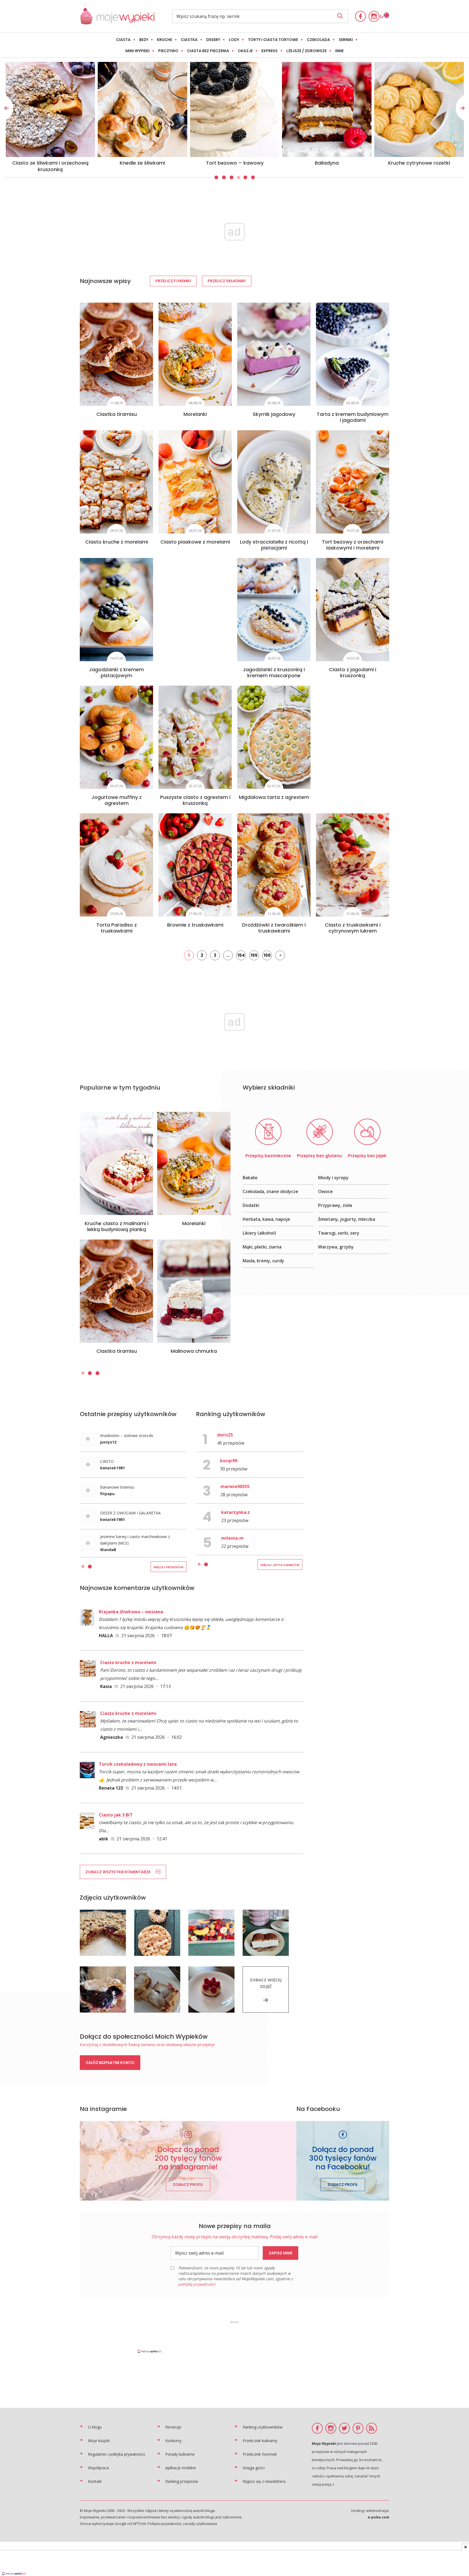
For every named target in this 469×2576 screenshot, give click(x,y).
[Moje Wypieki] (117, 23)
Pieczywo (168, 51)
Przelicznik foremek (260, 2454)
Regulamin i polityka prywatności (117, 2454)
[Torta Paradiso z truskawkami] (116, 865)
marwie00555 (235, 1486)
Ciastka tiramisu (117, 414)
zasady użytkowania (200, 2524)
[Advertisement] (234, 2337)
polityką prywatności (197, 2284)
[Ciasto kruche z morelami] (116, 482)
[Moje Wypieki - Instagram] (374, 16)
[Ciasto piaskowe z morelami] (195, 482)
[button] (216, 178)
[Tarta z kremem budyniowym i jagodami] (353, 354)
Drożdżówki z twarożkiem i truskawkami (274, 928)
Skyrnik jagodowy (274, 414)
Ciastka (189, 40)
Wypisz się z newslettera (264, 2481)
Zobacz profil (188, 2185)
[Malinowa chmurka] (194, 1291)
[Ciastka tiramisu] (116, 354)
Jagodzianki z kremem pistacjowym (116, 672)
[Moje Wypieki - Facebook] (360, 16)
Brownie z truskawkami (195, 925)
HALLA (106, 1636)
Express (270, 51)
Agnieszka (112, 1737)
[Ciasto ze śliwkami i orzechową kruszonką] (327, 109)
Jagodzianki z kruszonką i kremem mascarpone (274, 672)
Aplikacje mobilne (181, 2468)
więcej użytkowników (280, 1565)
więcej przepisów (169, 1567)
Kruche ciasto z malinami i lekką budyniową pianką (117, 1226)
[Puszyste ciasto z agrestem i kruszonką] (195, 737)
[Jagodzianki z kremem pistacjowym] (116, 610)
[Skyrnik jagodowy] (274, 354)
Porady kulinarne (180, 2454)
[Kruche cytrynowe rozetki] (142, 109)
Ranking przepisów (182, 2481)
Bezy (144, 40)
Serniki (346, 40)
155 (254, 955)
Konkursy (173, 2441)
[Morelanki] (195, 354)
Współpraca (98, 2468)
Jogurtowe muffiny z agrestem (117, 800)
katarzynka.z (236, 1512)
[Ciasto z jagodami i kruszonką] (353, 610)
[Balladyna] (50, 109)
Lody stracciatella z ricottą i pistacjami (274, 545)
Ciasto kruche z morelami (117, 542)
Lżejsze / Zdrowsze (306, 51)
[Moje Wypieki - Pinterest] (358, 2428)
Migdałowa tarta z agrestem (274, 797)
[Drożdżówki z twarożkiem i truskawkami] (274, 865)
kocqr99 (229, 1461)
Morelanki (195, 414)
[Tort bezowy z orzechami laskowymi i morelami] (353, 482)
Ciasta (123, 40)
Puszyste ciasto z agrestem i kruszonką (195, 800)
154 (241, 955)
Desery (213, 40)
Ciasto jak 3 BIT (116, 1815)
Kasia (106, 1686)
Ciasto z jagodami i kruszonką (353, 672)
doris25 (225, 1435)
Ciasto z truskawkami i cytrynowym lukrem (353, 928)
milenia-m (232, 1538)
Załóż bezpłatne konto (110, 2063)
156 (267, 955)
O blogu (95, 2427)
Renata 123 (111, 1788)
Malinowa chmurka (194, 1351)
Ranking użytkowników (263, 2427)
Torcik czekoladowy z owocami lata (138, 1764)
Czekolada (318, 40)
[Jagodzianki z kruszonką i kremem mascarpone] (274, 610)
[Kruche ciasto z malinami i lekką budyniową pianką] (116, 1163)
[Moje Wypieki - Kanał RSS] (372, 2428)
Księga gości (254, 2468)
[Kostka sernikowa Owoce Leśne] (235, 109)
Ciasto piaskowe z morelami (195, 542)
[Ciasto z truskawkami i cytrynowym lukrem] (353, 865)
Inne (339, 51)
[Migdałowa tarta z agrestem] (274, 737)
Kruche (164, 40)
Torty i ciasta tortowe (273, 40)
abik (104, 1839)
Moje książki (99, 2441)
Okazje (245, 51)
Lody (234, 40)
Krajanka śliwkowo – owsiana (131, 1612)
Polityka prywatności (164, 2524)
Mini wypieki (137, 51)
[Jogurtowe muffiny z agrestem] (116, 737)
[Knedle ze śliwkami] (419, 109)
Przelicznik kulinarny (260, 2441)
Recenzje (173, 2427)
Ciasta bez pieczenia (208, 51)
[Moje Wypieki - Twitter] (344, 2428)
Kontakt (95, 2481)
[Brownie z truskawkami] (195, 865)
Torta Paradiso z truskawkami (117, 928)
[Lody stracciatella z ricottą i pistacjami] (274, 482)
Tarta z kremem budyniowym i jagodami (353, 417)
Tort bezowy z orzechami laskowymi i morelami (353, 545)
